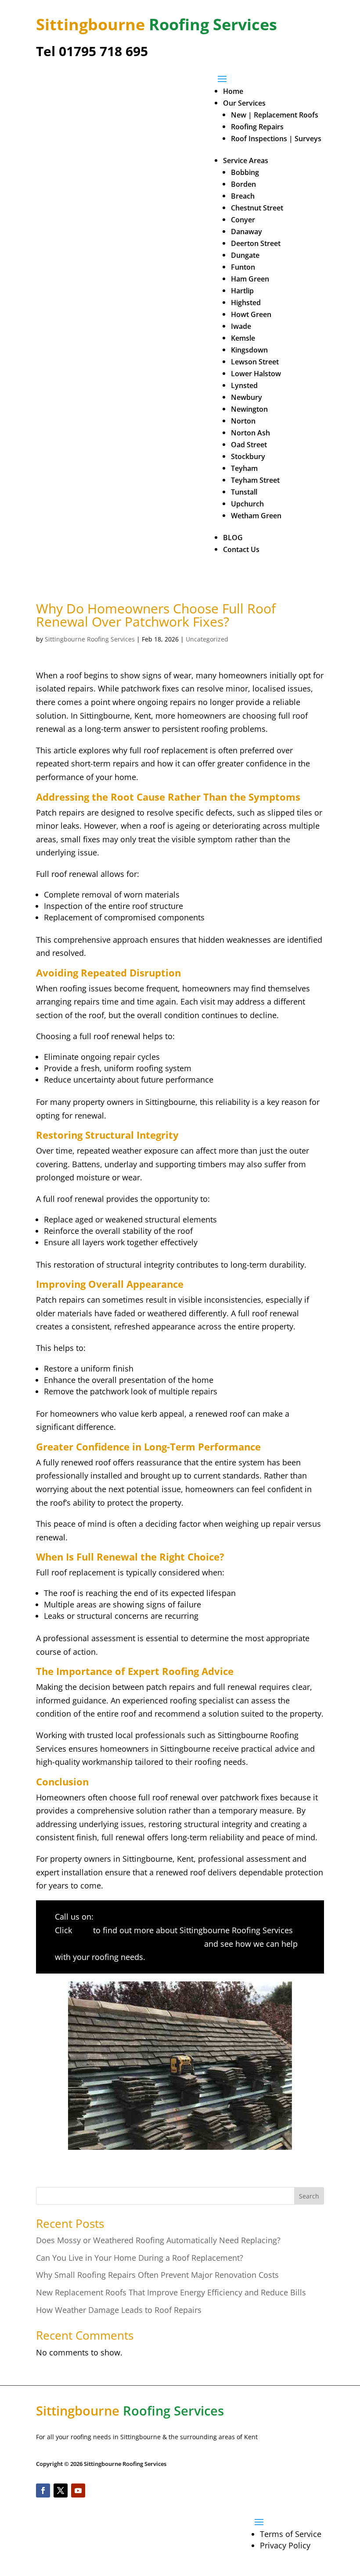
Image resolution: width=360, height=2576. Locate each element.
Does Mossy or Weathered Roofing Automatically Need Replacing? (158, 2240)
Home (233, 91)
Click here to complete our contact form (128, 1944)
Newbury (247, 397)
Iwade (241, 326)
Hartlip (242, 291)
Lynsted (244, 385)
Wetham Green (256, 516)
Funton (243, 267)
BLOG (233, 538)
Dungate (245, 255)
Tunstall (244, 492)
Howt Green (251, 314)
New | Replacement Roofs (275, 115)
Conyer (243, 220)
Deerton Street (256, 243)
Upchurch (247, 504)
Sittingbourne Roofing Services (90, 639)
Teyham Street (255, 480)
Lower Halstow (256, 374)
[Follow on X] (61, 2490)
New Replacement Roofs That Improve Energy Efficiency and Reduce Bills (171, 2292)
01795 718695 (121, 1917)
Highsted (246, 303)
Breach (243, 196)
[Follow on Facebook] (43, 2490)
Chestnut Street (257, 208)
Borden (243, 184)
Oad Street (249, 445)
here (83, 1930)
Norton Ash (250, 433)
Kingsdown (249, 350)
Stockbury (248, 456)
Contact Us (241, 549)
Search (309, 2196)
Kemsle (243, 338)
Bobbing (245, 172)
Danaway (247, 232)
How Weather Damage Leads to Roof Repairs (119, 2310)
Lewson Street (255, 362)
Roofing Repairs (257, 127)
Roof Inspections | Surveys (276, 139)
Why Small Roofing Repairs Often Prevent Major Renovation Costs (157, 2275)
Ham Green (250, 279)
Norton (243, 421)
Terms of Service (291, 2534)
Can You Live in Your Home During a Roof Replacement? (140, 2258)
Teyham (244, 468)
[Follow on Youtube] (78, 2490)
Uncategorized (207, 639)
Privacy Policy (285, 2545)
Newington (249, 409)
